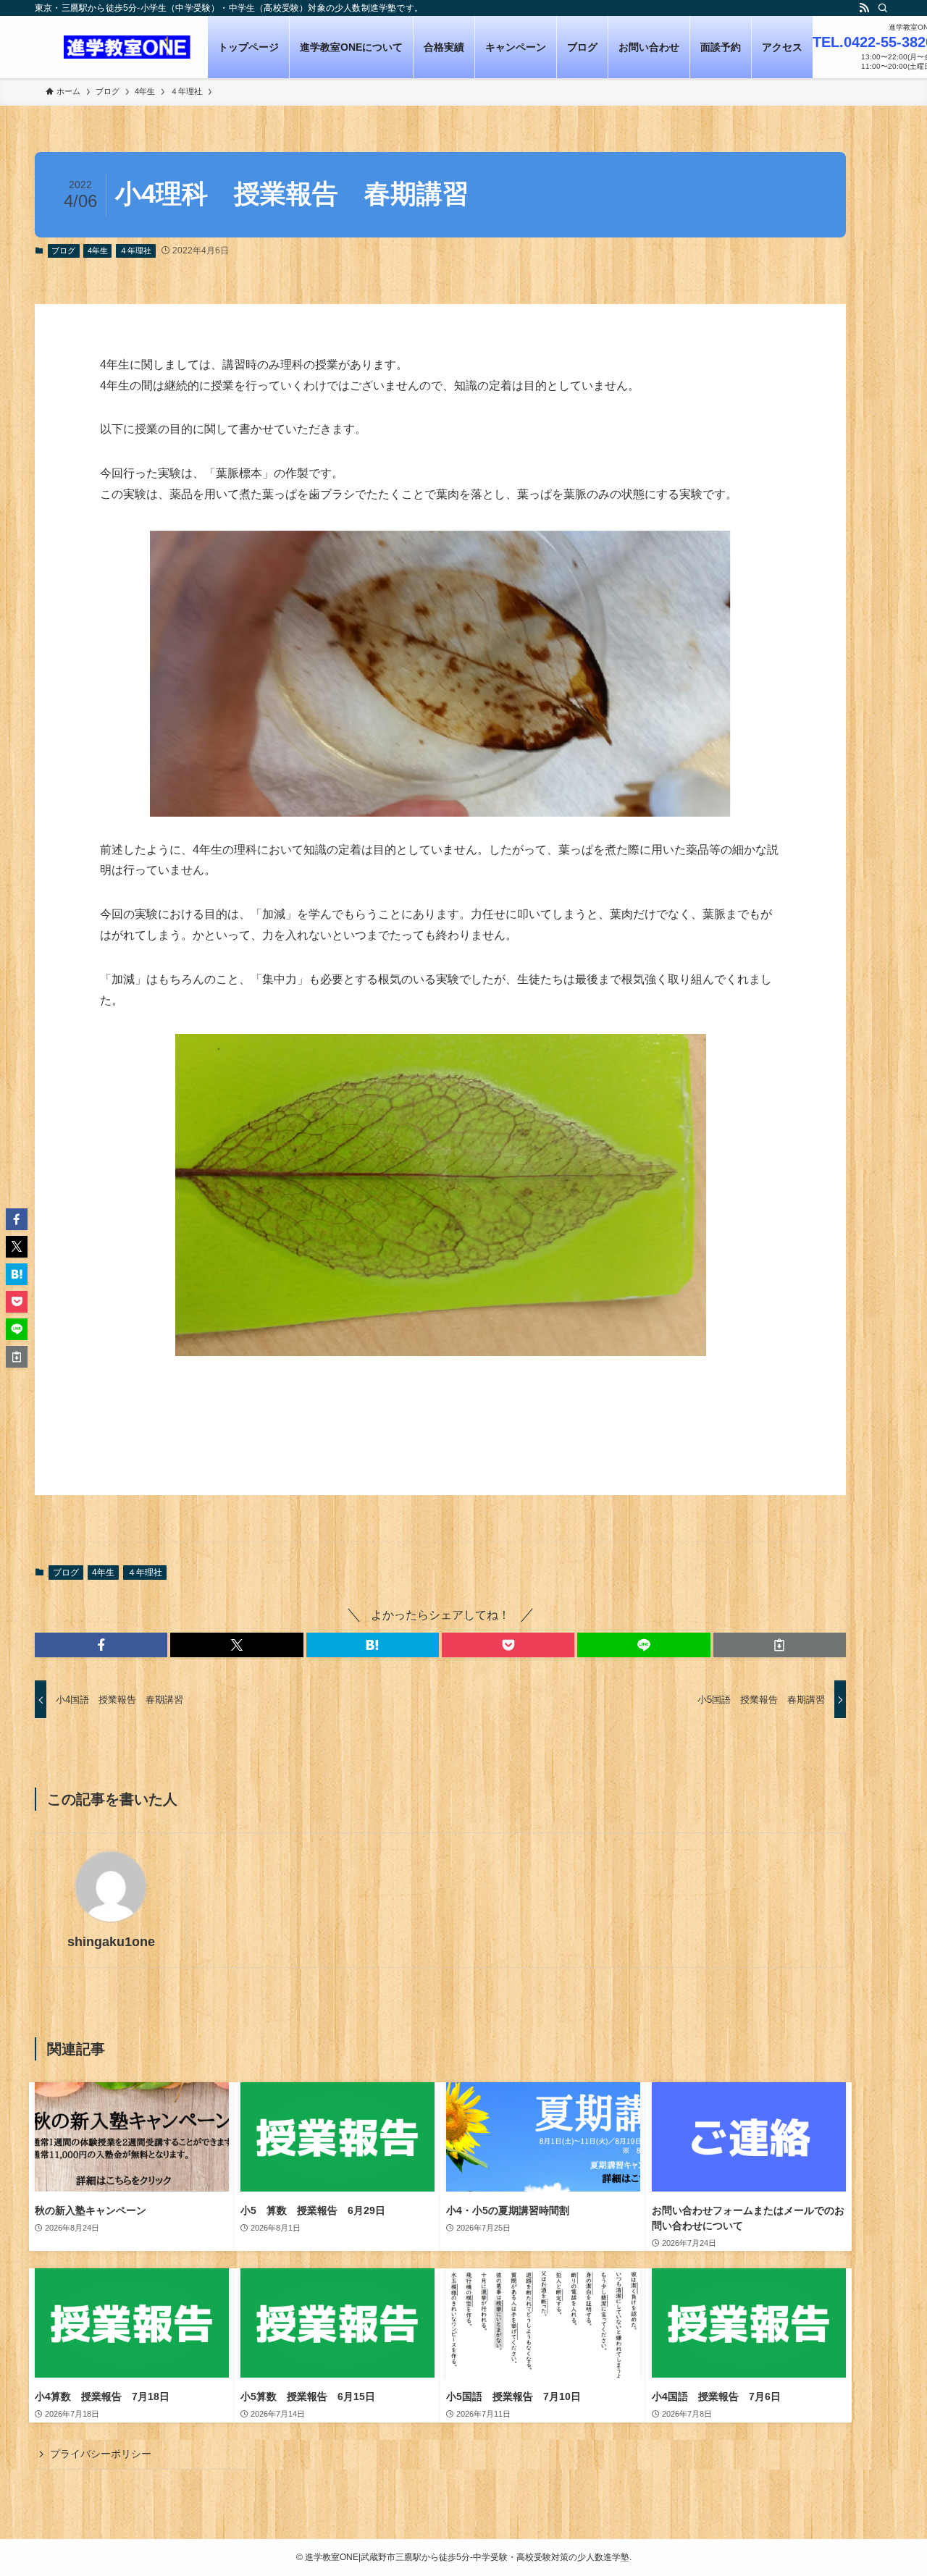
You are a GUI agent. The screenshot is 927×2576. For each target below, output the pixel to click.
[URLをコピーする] (780, 1645)
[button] (101, 1645)
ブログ (63, 251)
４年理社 (135, 251)
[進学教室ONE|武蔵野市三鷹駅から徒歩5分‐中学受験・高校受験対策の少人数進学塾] (127, 47)
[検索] (883, 8)
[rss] (864, 8)
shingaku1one (111, 1942)
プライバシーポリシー (101, 2454)
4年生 (98, 251)
